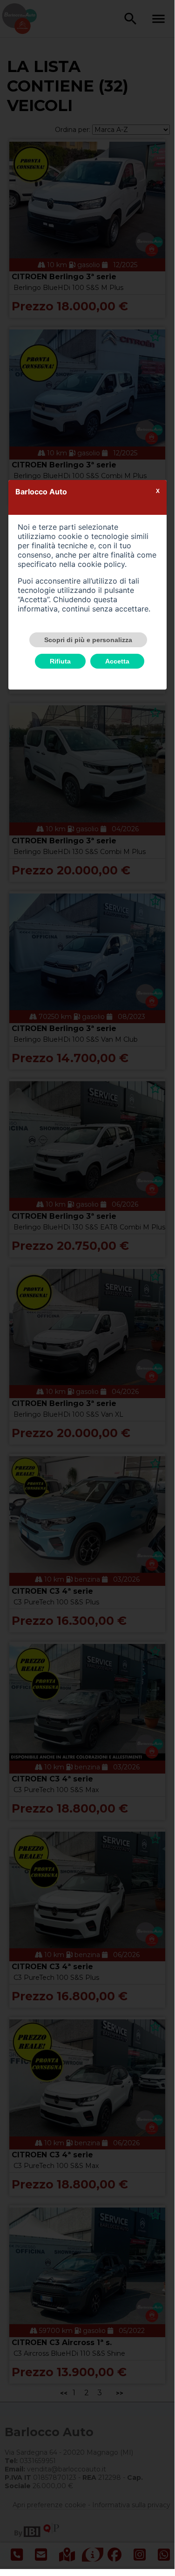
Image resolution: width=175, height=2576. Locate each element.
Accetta (117, 661)
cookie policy (101, 564)
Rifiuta (60, 661)
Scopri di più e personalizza (88, 640)
